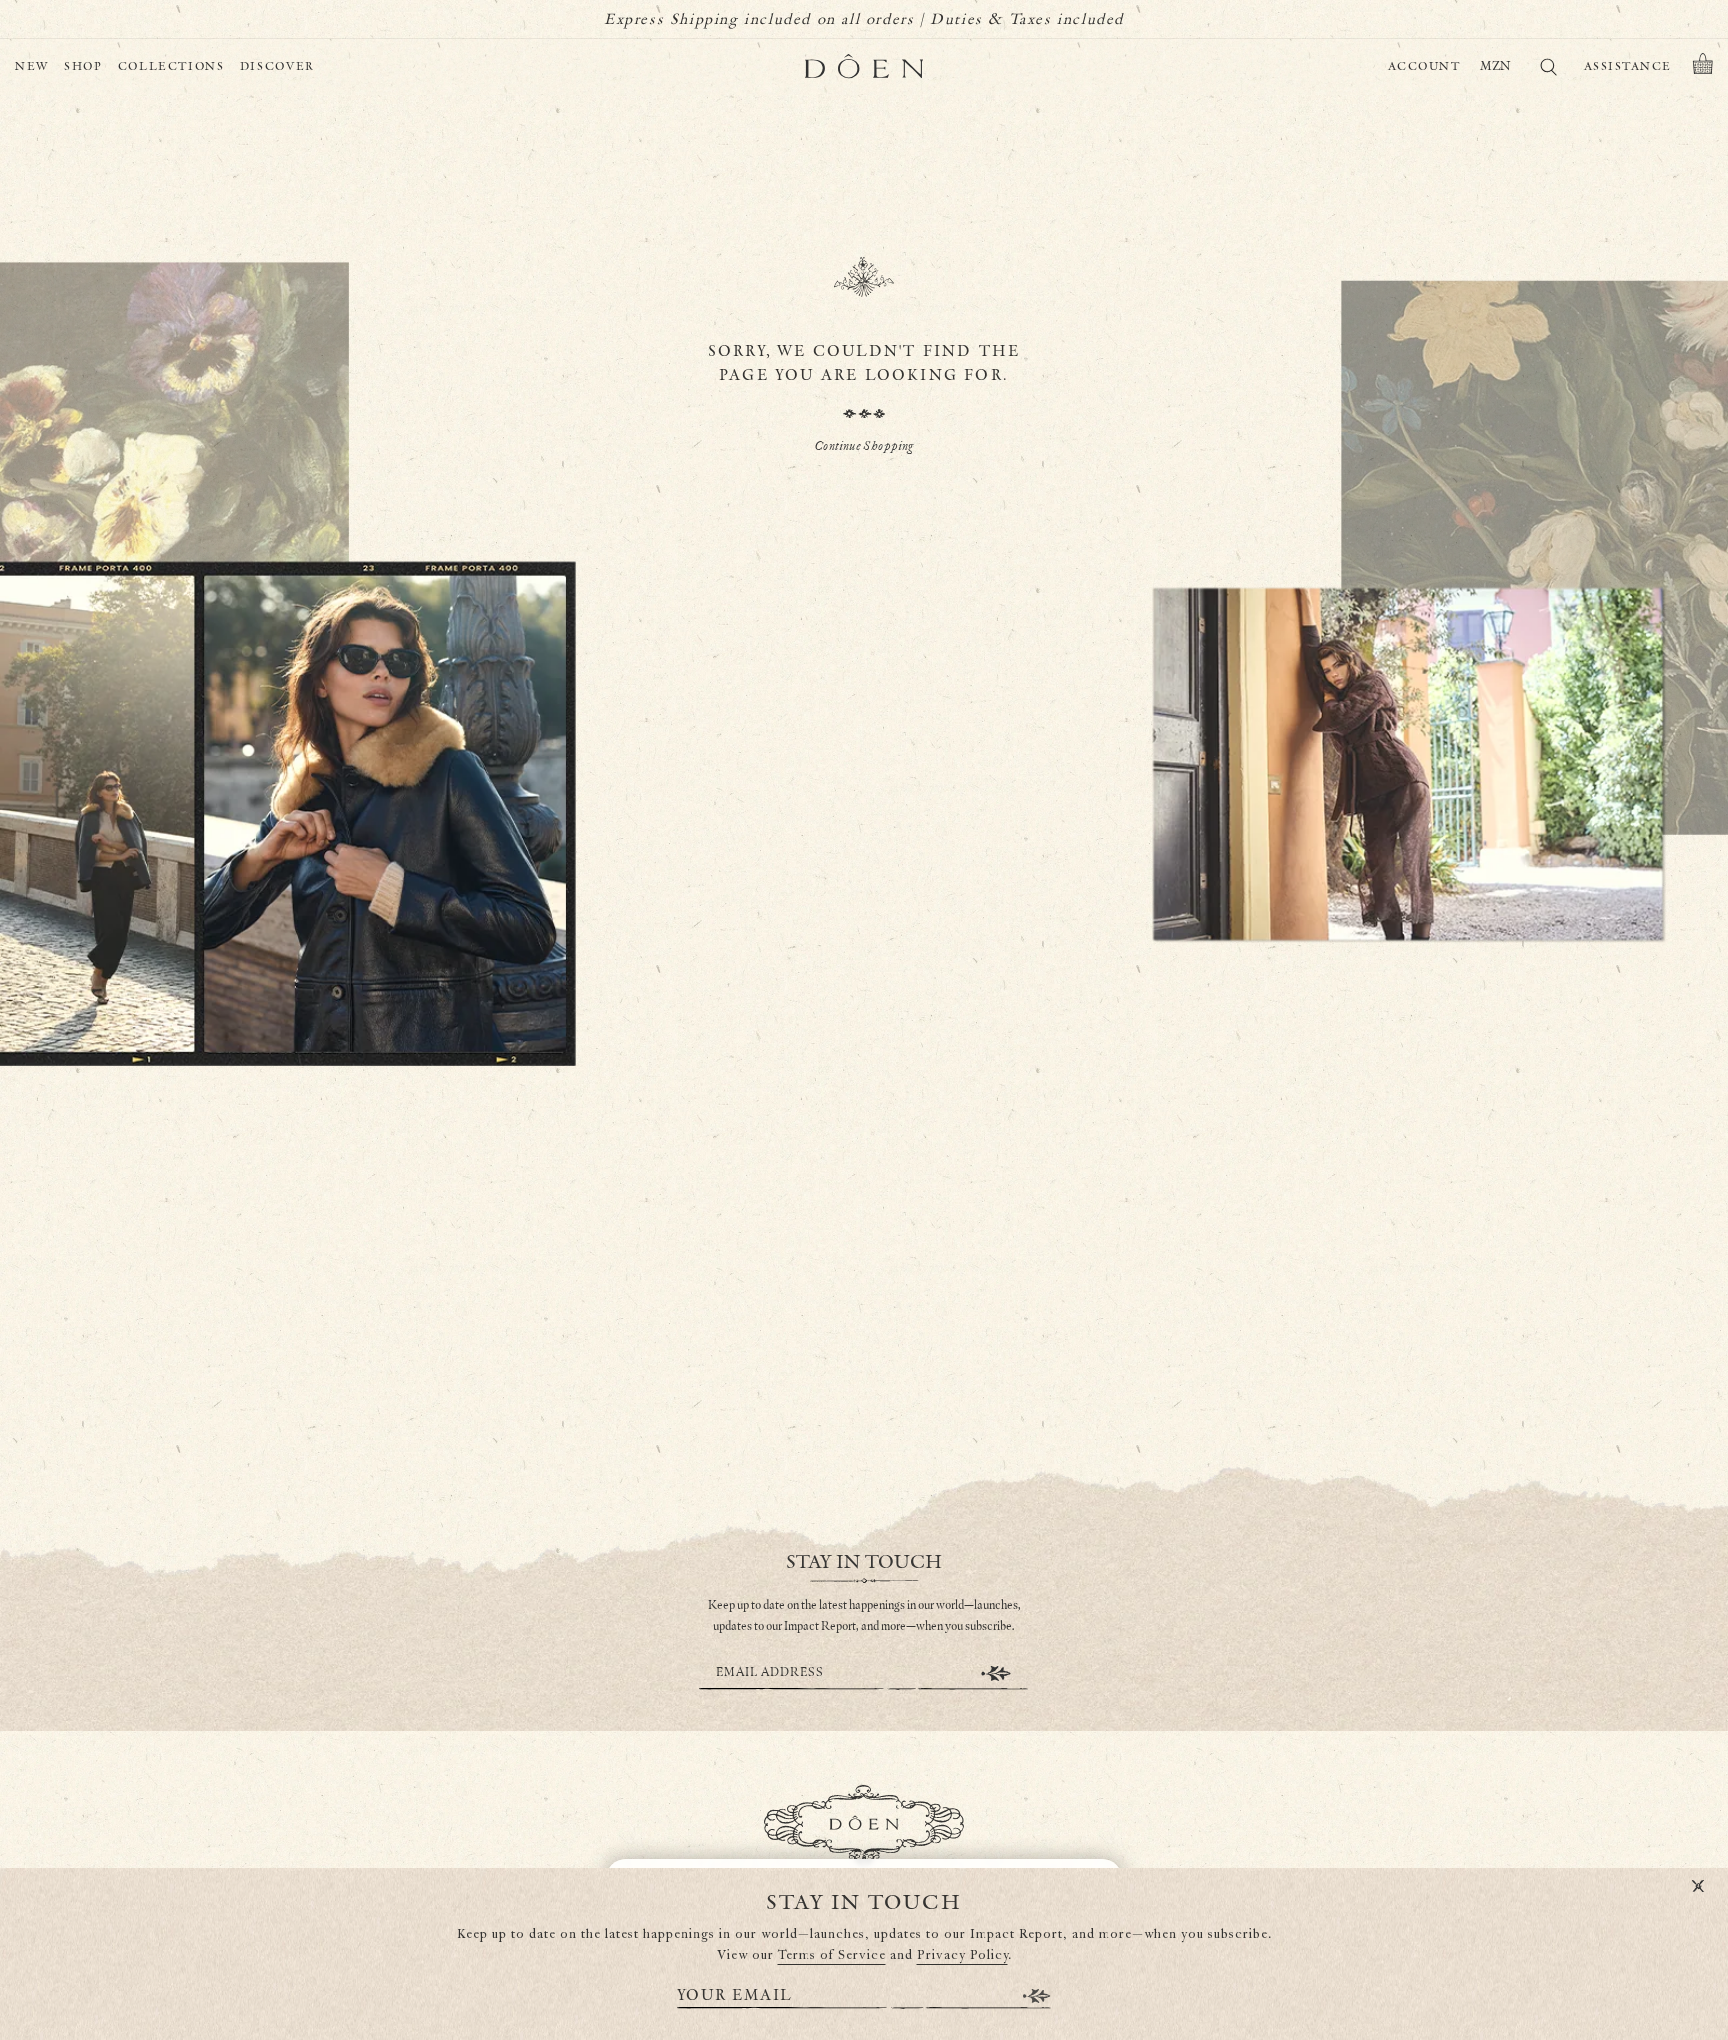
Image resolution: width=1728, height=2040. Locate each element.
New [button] (32, 66)
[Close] (1698, 1887)
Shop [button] (83, 66)
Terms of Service (832, 1955)
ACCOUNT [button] (1424, 66)
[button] (1703, 67)
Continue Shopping (863, 446)
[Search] (1548, 70)
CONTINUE (996, 1673)
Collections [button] (171, 66)
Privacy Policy (962, 1955)
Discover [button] (277, 66)
